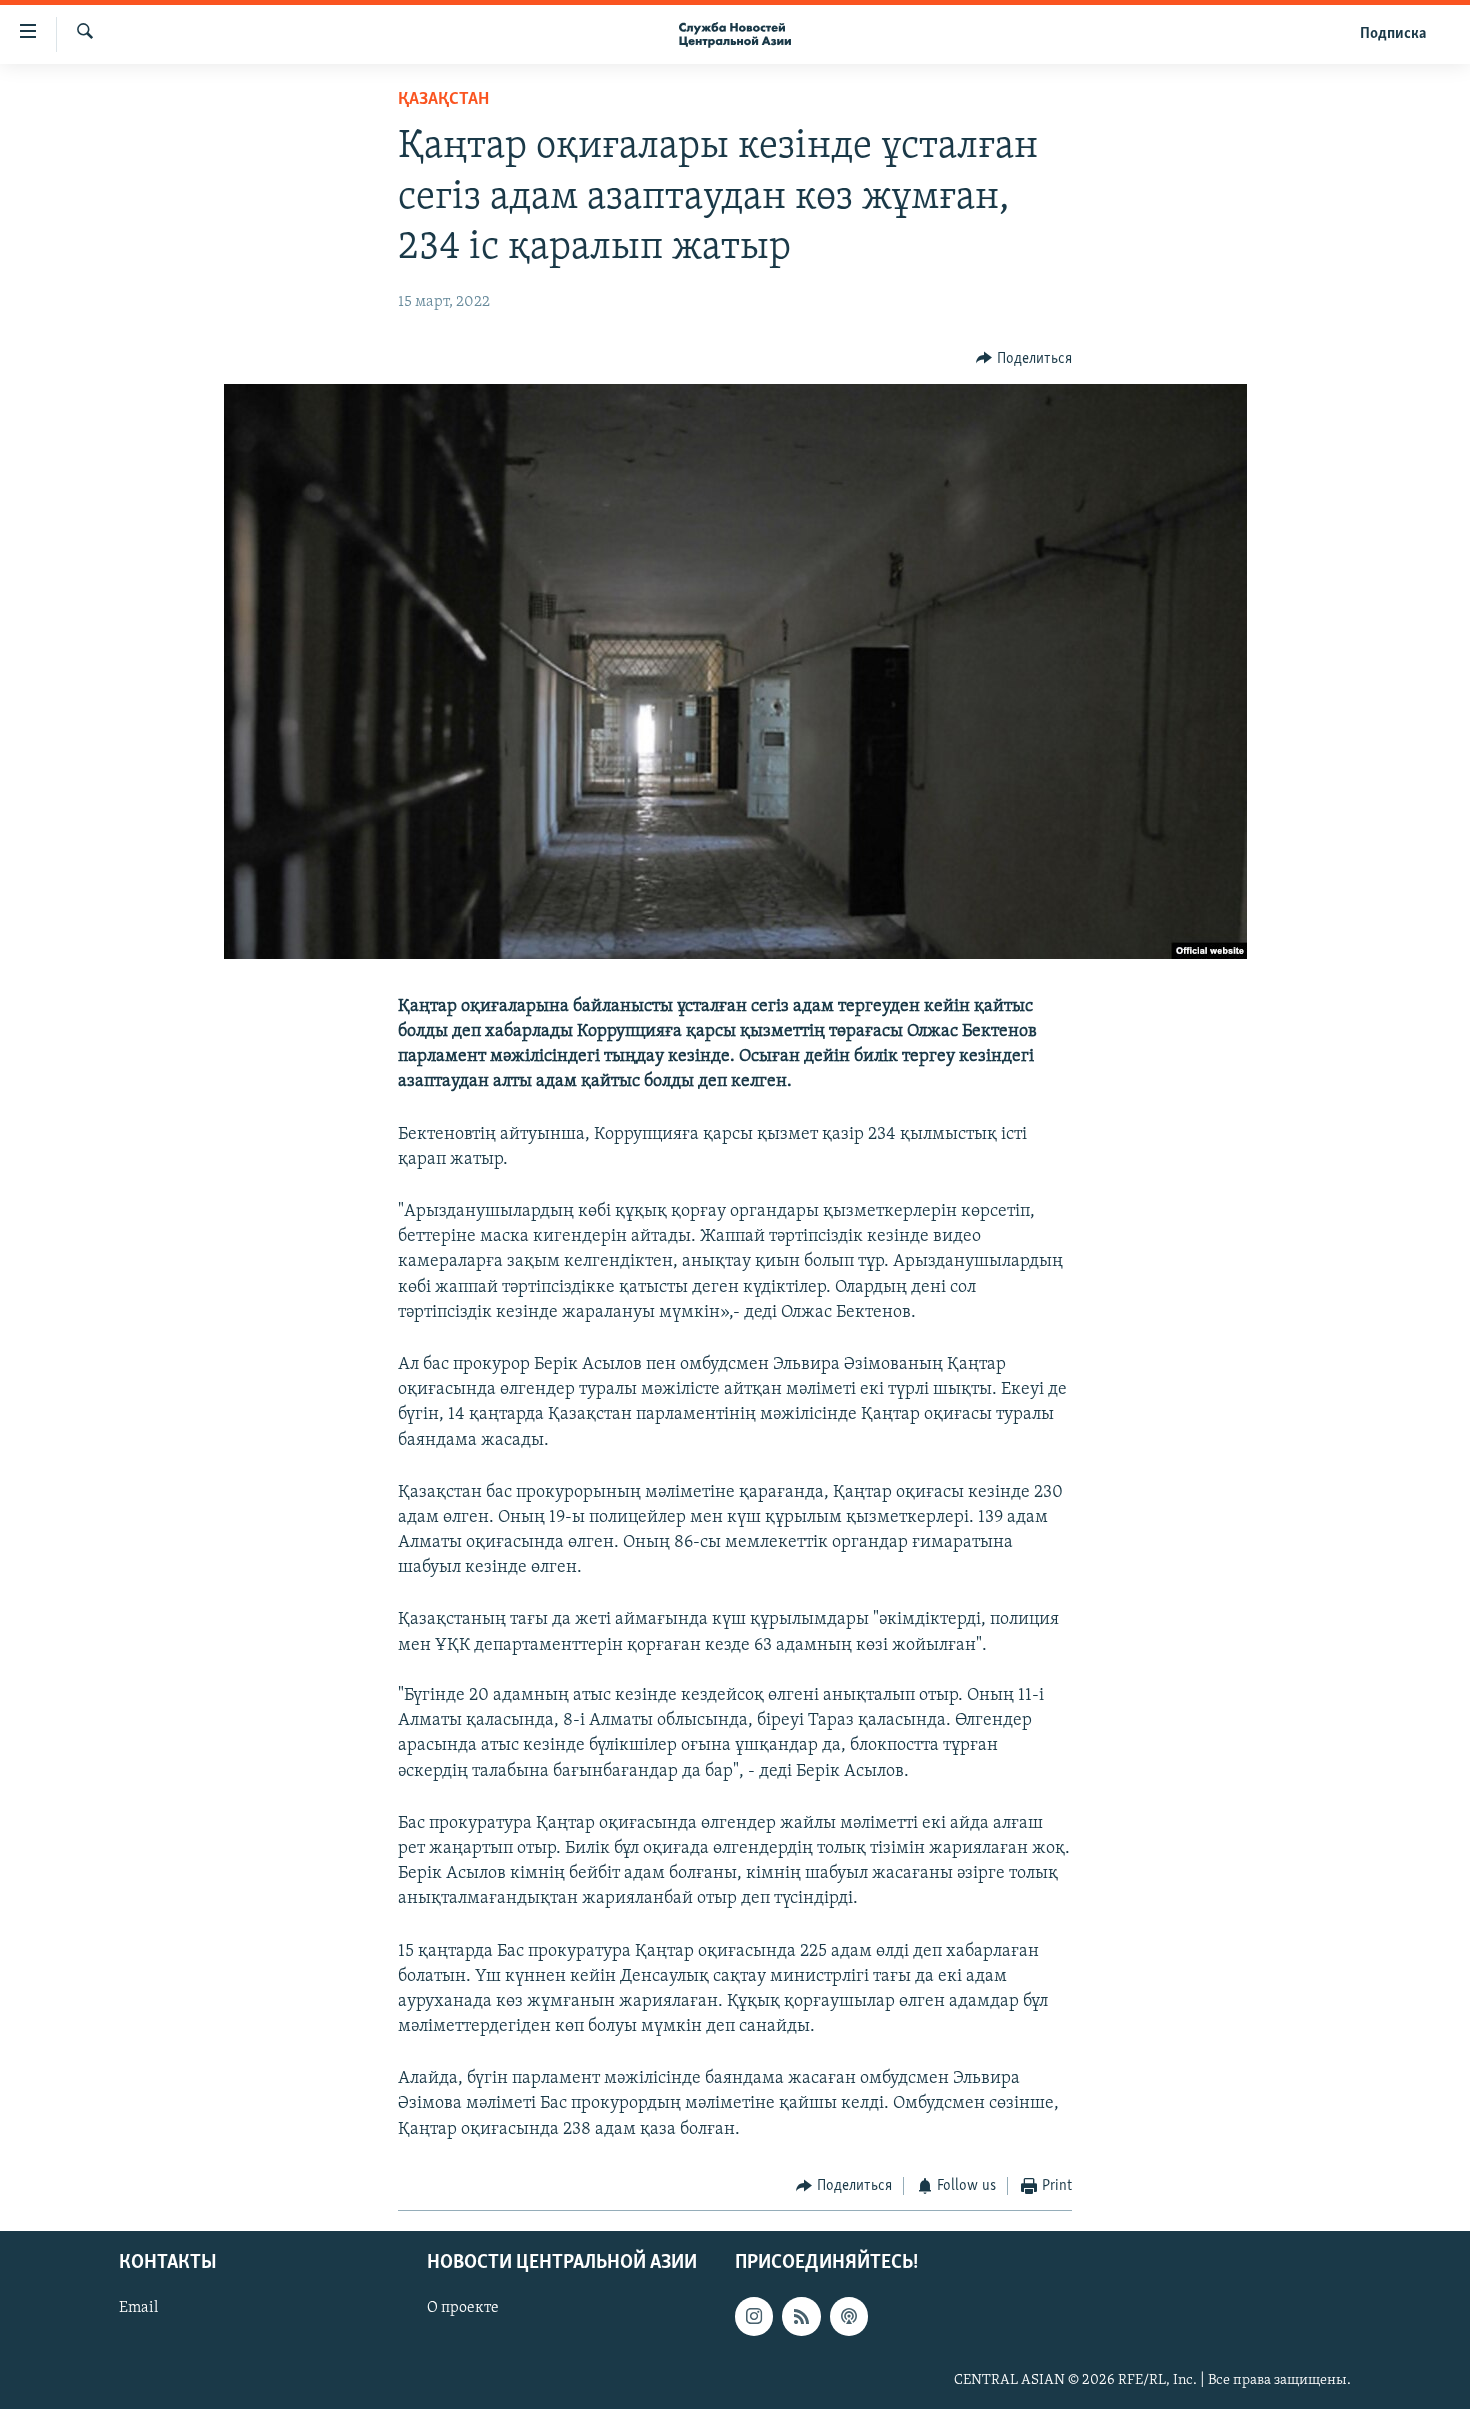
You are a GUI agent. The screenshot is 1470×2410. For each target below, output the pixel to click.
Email (138, 2309)
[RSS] (801, 2317)
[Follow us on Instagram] (754, 2317)
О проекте (463, 2309)
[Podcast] (849, 2317)
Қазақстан (443, 100)
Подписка (1393, 34)
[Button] (1024, 359)
